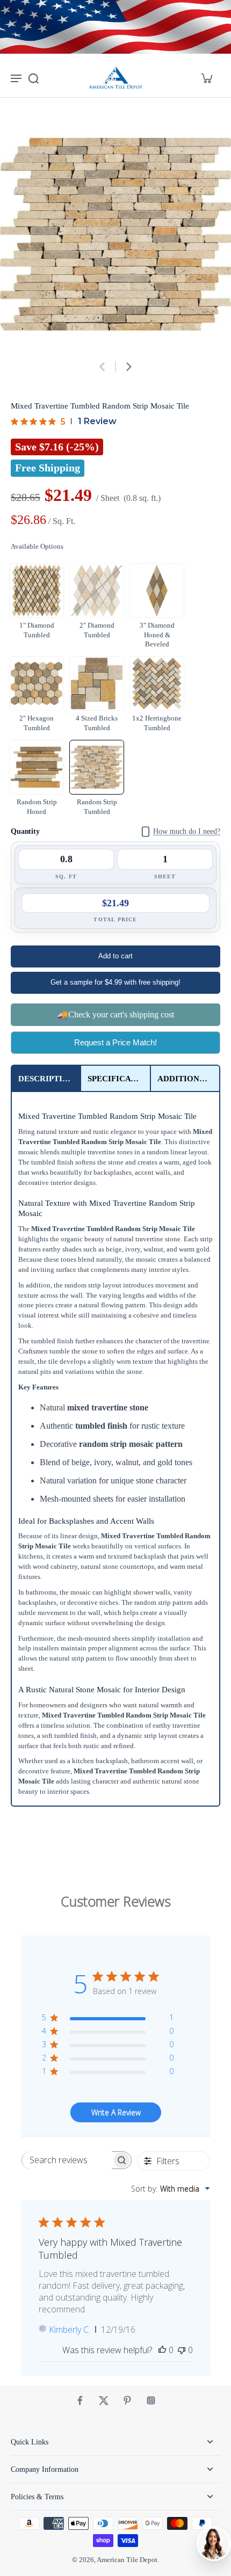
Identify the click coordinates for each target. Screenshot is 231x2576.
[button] (115, 956)
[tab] (46, 1078)
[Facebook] (80, 2400)
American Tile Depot (127, 2560)
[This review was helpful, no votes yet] (162, 2350)
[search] (33, 78)
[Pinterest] (127, 2400)
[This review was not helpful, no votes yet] (182, 2350)
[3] (157, 591)
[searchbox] (67, 2160)
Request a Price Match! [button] (115, 1042)
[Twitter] (104, 2400)
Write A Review (116, 2112)
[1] (37, 591)
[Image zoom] (115, 234)
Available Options (37, 547)
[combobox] (171, 2189)
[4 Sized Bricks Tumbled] (97, 683)
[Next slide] (129, 367)
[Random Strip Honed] (37, 767)
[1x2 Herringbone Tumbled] (157, 683)
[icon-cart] (206, 78)
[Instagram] (151, 2400)
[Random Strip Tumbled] (97, 767)
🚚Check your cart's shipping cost (116, 1014)
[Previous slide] (102, 367)
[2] (97, 591)
